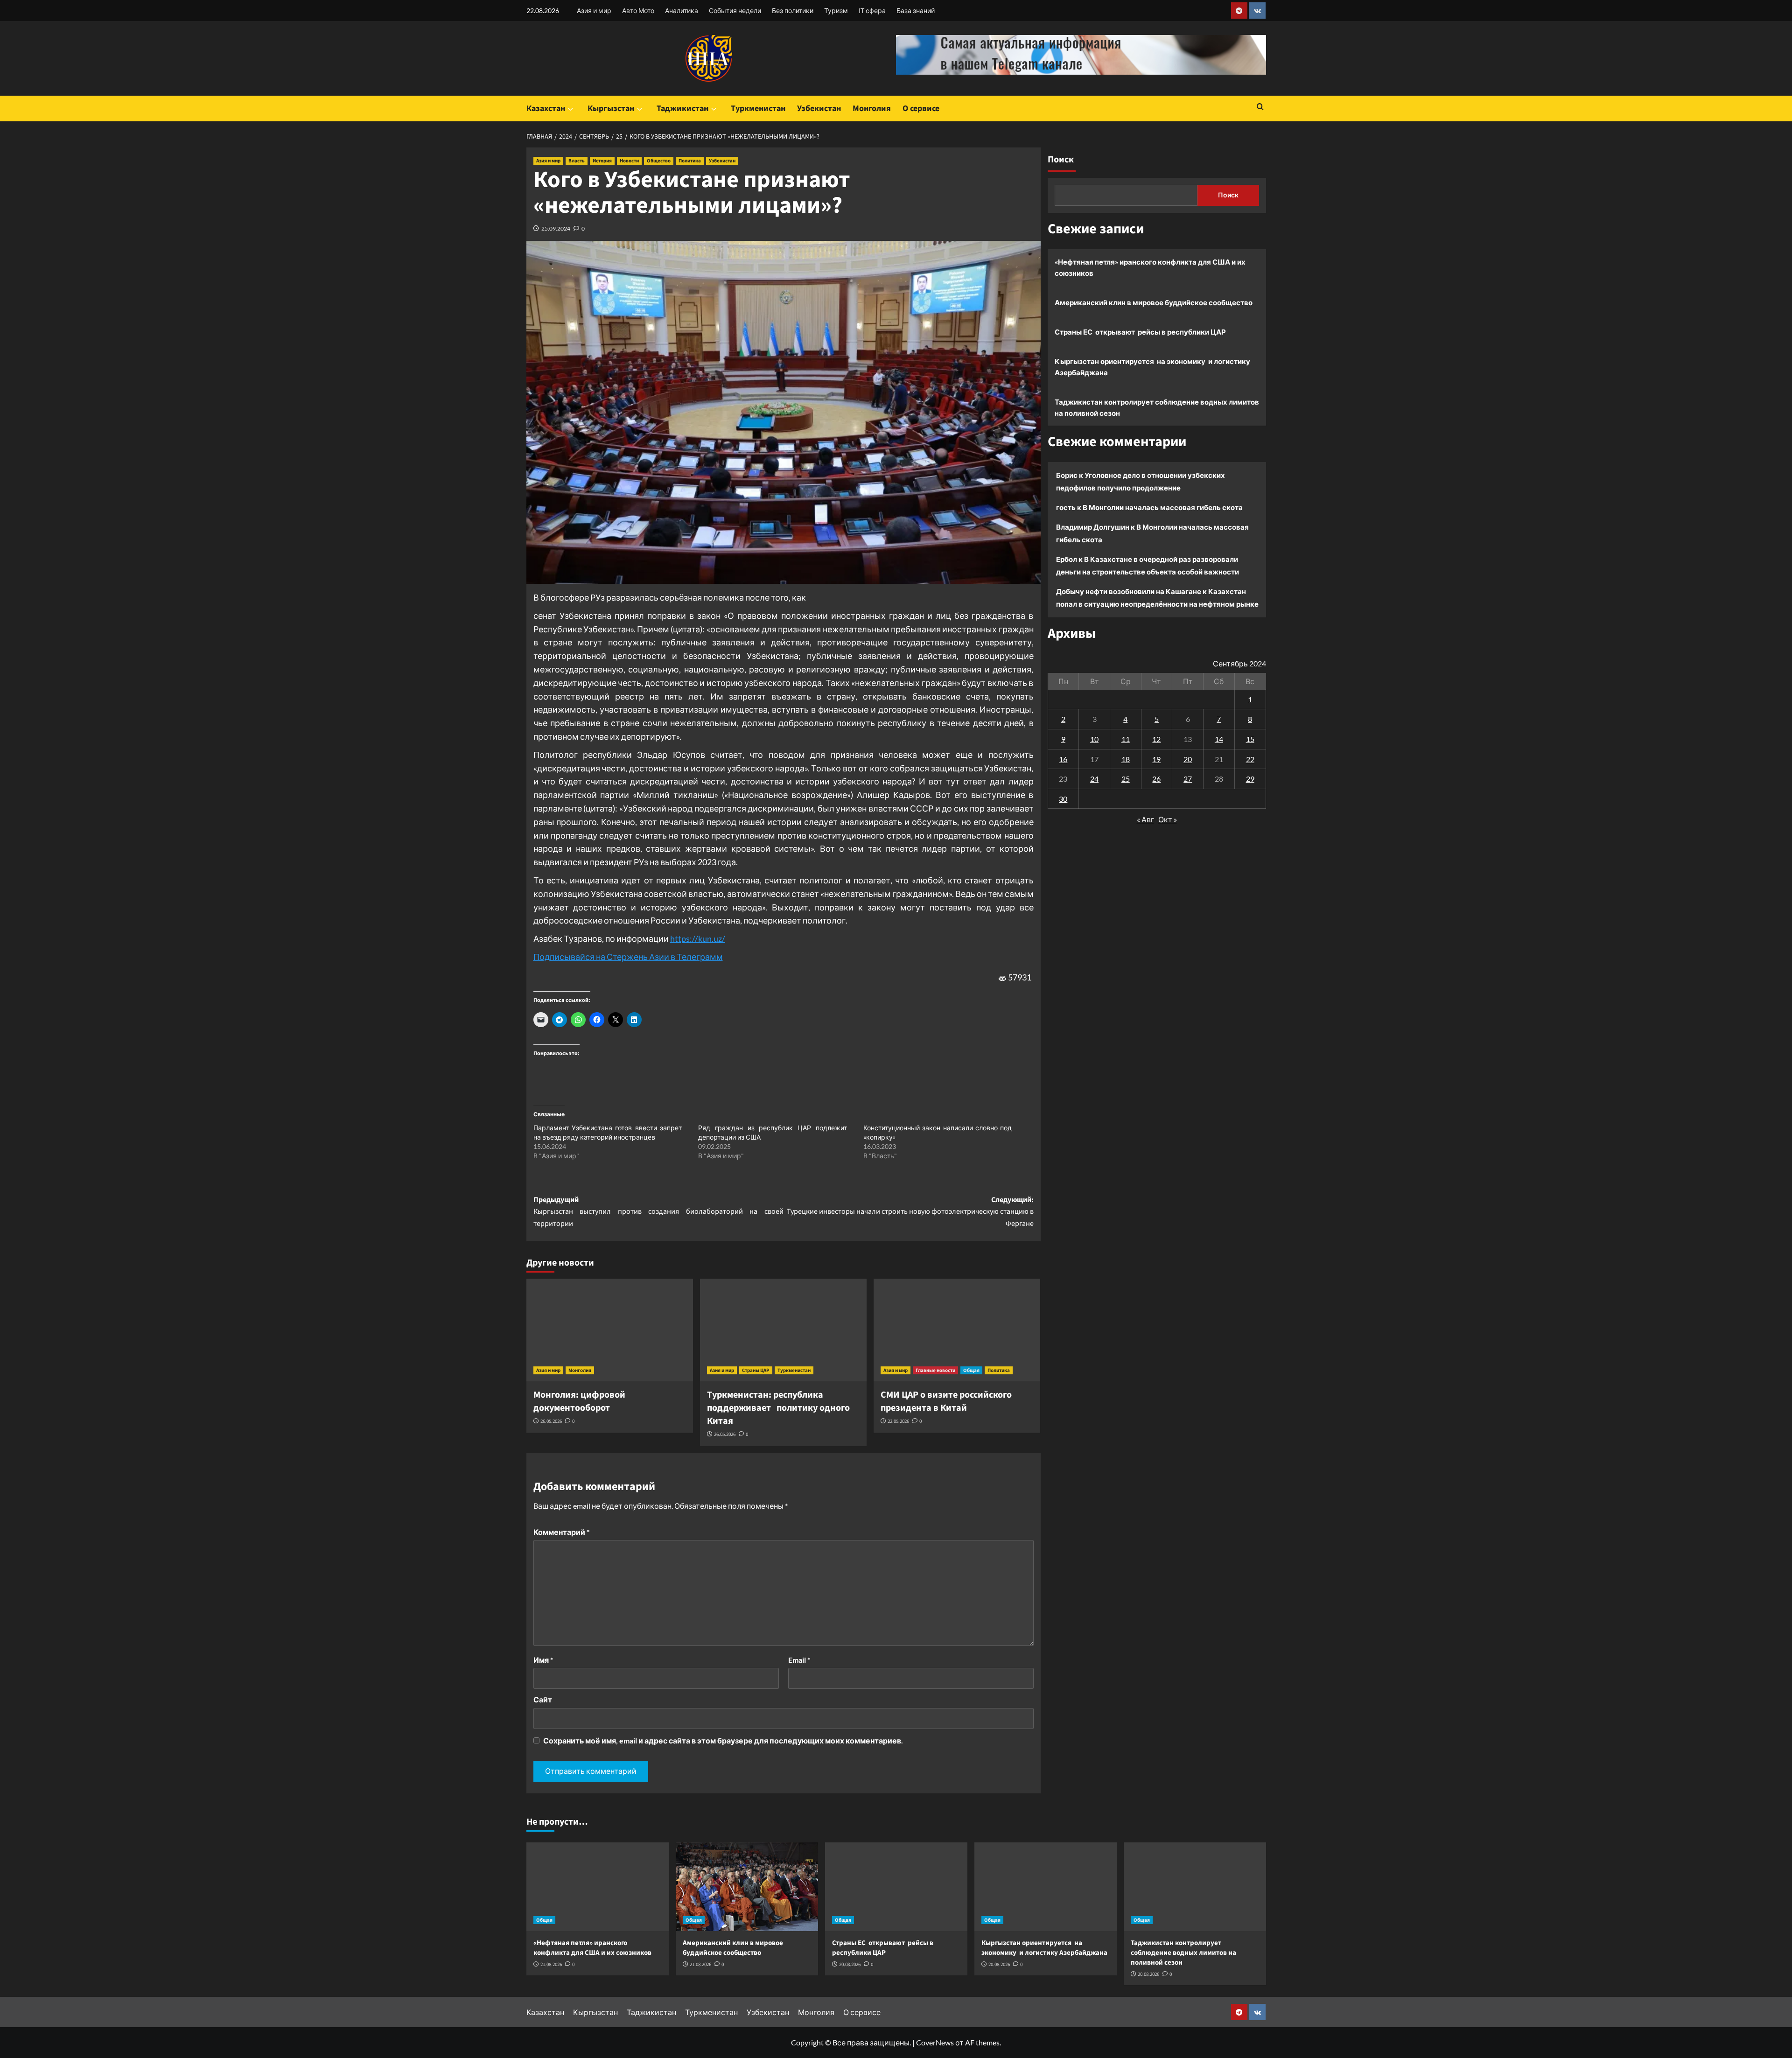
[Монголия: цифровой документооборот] (610, 1330)
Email (799, 1660)
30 (1063, 799)
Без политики (793, 10)
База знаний (916, 10)
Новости (629, 161)
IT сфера (872, 10)
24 (1094, 779)
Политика (690, 161)
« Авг (1145, 819)
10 (1094, 739)
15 (1250, 739)
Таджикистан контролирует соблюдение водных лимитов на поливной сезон (1157, 407)
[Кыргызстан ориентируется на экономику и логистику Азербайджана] (1046, 1887)
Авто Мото (638, 10)
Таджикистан (682, 108)
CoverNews (935, 2042)
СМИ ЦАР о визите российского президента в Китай (946, 1401)
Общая (971, 1370)
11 (1126, 739)
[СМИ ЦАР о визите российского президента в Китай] (957, 1330)
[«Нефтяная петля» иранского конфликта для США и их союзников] (598, 1887)
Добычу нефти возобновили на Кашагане (1129, 591)
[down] (570, 109)
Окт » (1168, 819)
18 (1126, 759)
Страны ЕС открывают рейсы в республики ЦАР (1140, 332)
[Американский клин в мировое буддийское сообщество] (747, 1887)
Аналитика (682, 10)
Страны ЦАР (756, 1370)
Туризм (836, 10)
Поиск (1061, 160)
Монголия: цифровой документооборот (579, 1401)
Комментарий (561, 1532)
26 (1156, 779)
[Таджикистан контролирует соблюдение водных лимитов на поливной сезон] (1195, 1887)
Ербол (1067, 559)
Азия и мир (594, 10)
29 (1250, 779)
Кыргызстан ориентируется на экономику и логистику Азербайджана (1152, 367)
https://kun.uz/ (698, 938)
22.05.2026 (898, 1421)
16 (1063, 759)
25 (1126, 779)
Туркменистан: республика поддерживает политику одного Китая (778, 1408)
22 (1250, 759)
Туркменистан (758, 108)
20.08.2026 (850, 1964)
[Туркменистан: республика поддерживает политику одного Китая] (783, 1330)
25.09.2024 (556, 228)
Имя (543, 1660)
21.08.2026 (551, 1964)
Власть (577, 161)
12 (1156, 739)
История (602, 161)
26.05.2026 (551, 1421)
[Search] (1260, 108)
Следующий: (910, 1212)
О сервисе (921, 108)
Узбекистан (819, 108)
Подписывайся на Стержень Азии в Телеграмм (628, 957)
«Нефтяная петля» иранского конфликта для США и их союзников (1150, 267)
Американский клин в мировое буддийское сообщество (1154, 302)
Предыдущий (658, 1212)
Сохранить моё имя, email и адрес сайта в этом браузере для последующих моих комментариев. (723, 1740)
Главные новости (935, 1370)
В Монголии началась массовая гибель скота (1163, 507)
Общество (659, 161)
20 (1188, 759)
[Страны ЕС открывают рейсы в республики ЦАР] (896, 1887)
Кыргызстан (611, 108)
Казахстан (546, 108)
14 (1219, 739)
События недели (735, 10)
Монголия (872, 108)
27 (1188, 779)
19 (1156, 759)
